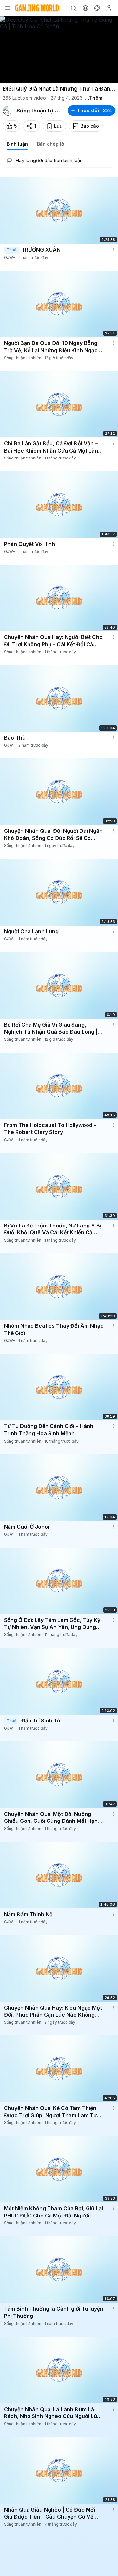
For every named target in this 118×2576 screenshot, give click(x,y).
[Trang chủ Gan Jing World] (37, 8)
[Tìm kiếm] (73, 8)
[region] (59, 50)
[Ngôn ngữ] (85, 8)
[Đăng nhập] (109, 8)
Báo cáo (90, 126)
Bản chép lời (51, 144)
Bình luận (17, 144)
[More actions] (113, 250)
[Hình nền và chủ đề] (97, 8)
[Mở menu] (7, 8)
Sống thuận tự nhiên (39, 111)
